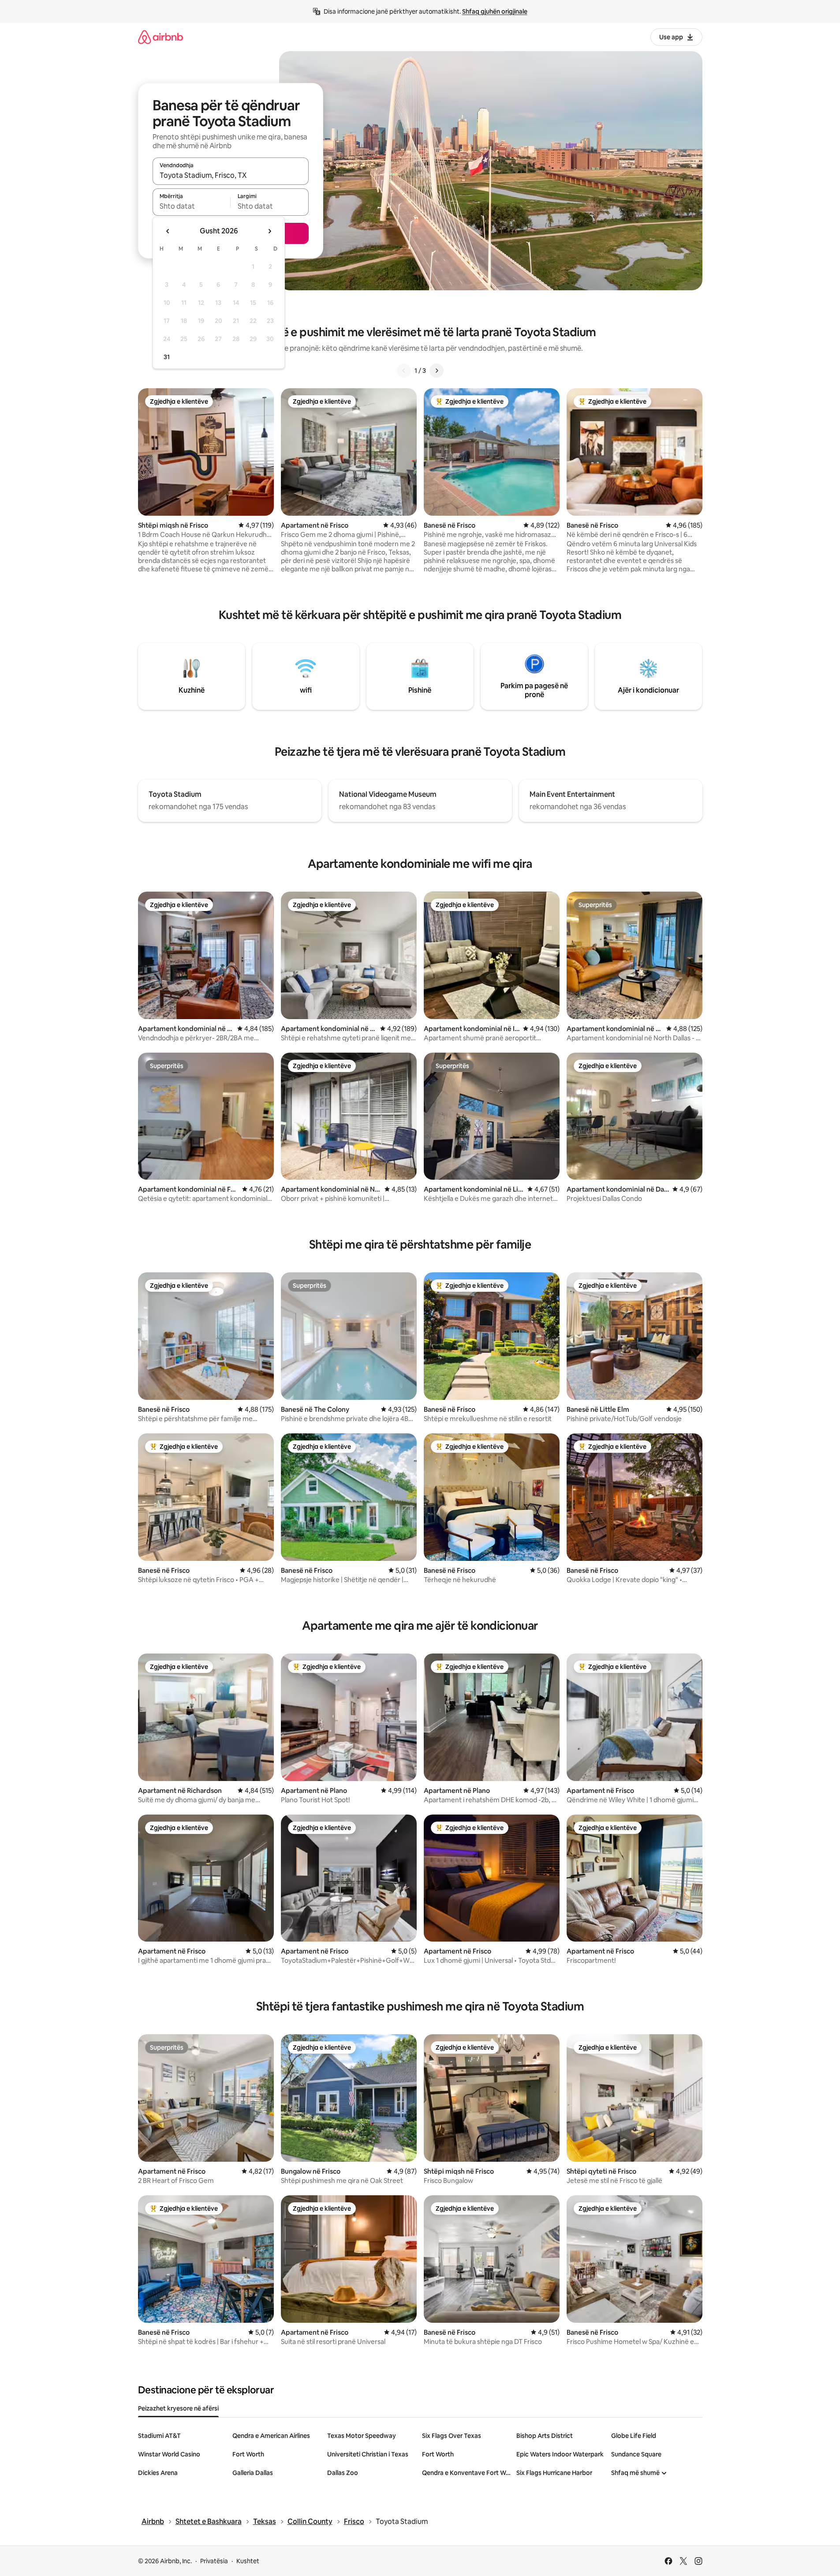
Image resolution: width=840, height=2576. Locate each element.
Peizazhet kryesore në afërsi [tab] (178, 2408)
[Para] (437, 371)
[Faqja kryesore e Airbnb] (161, 37)
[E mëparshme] (404, 371)
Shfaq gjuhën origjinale (495, 11)
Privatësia (214, 2561)
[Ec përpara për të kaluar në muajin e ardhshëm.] (269, 231)
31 (167, 357)
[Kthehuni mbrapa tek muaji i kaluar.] (168, 231)
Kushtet (248, 2561)
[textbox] (192, 206)
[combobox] (231, 175)
